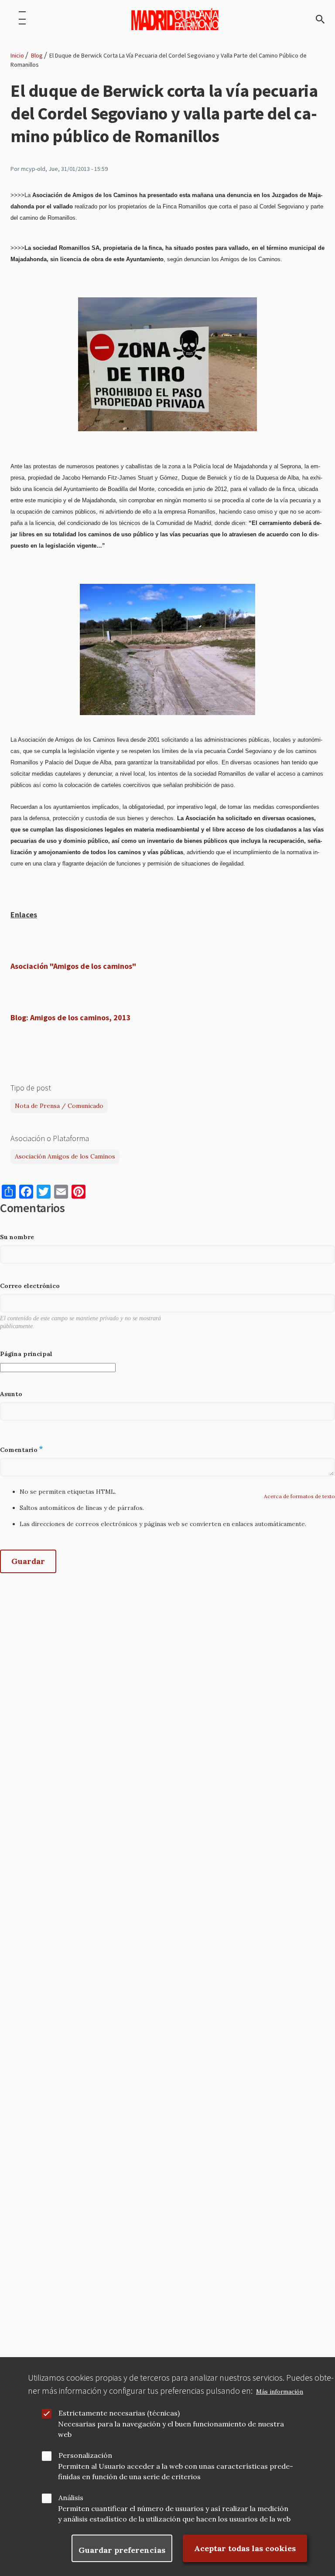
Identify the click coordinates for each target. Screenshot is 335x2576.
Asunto (11, 1394)
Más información (280, 2392)
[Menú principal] (22, 19)
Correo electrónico (30, 1286)
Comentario (19, 1450)
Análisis (71, 2498)
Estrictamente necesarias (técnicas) (119, 2413)
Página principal (26, 1354)
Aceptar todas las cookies (245, 2548)
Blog (37, 55)
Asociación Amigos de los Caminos (65, 1156)
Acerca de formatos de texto (299, 1496)
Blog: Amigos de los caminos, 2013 (71, 1017)
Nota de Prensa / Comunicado (59, 1106)
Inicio (17, 55)
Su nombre (17, 1237)
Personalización (85, 2455)
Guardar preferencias (122, 2550)
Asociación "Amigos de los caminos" (73, 966)
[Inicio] (175, 19)
